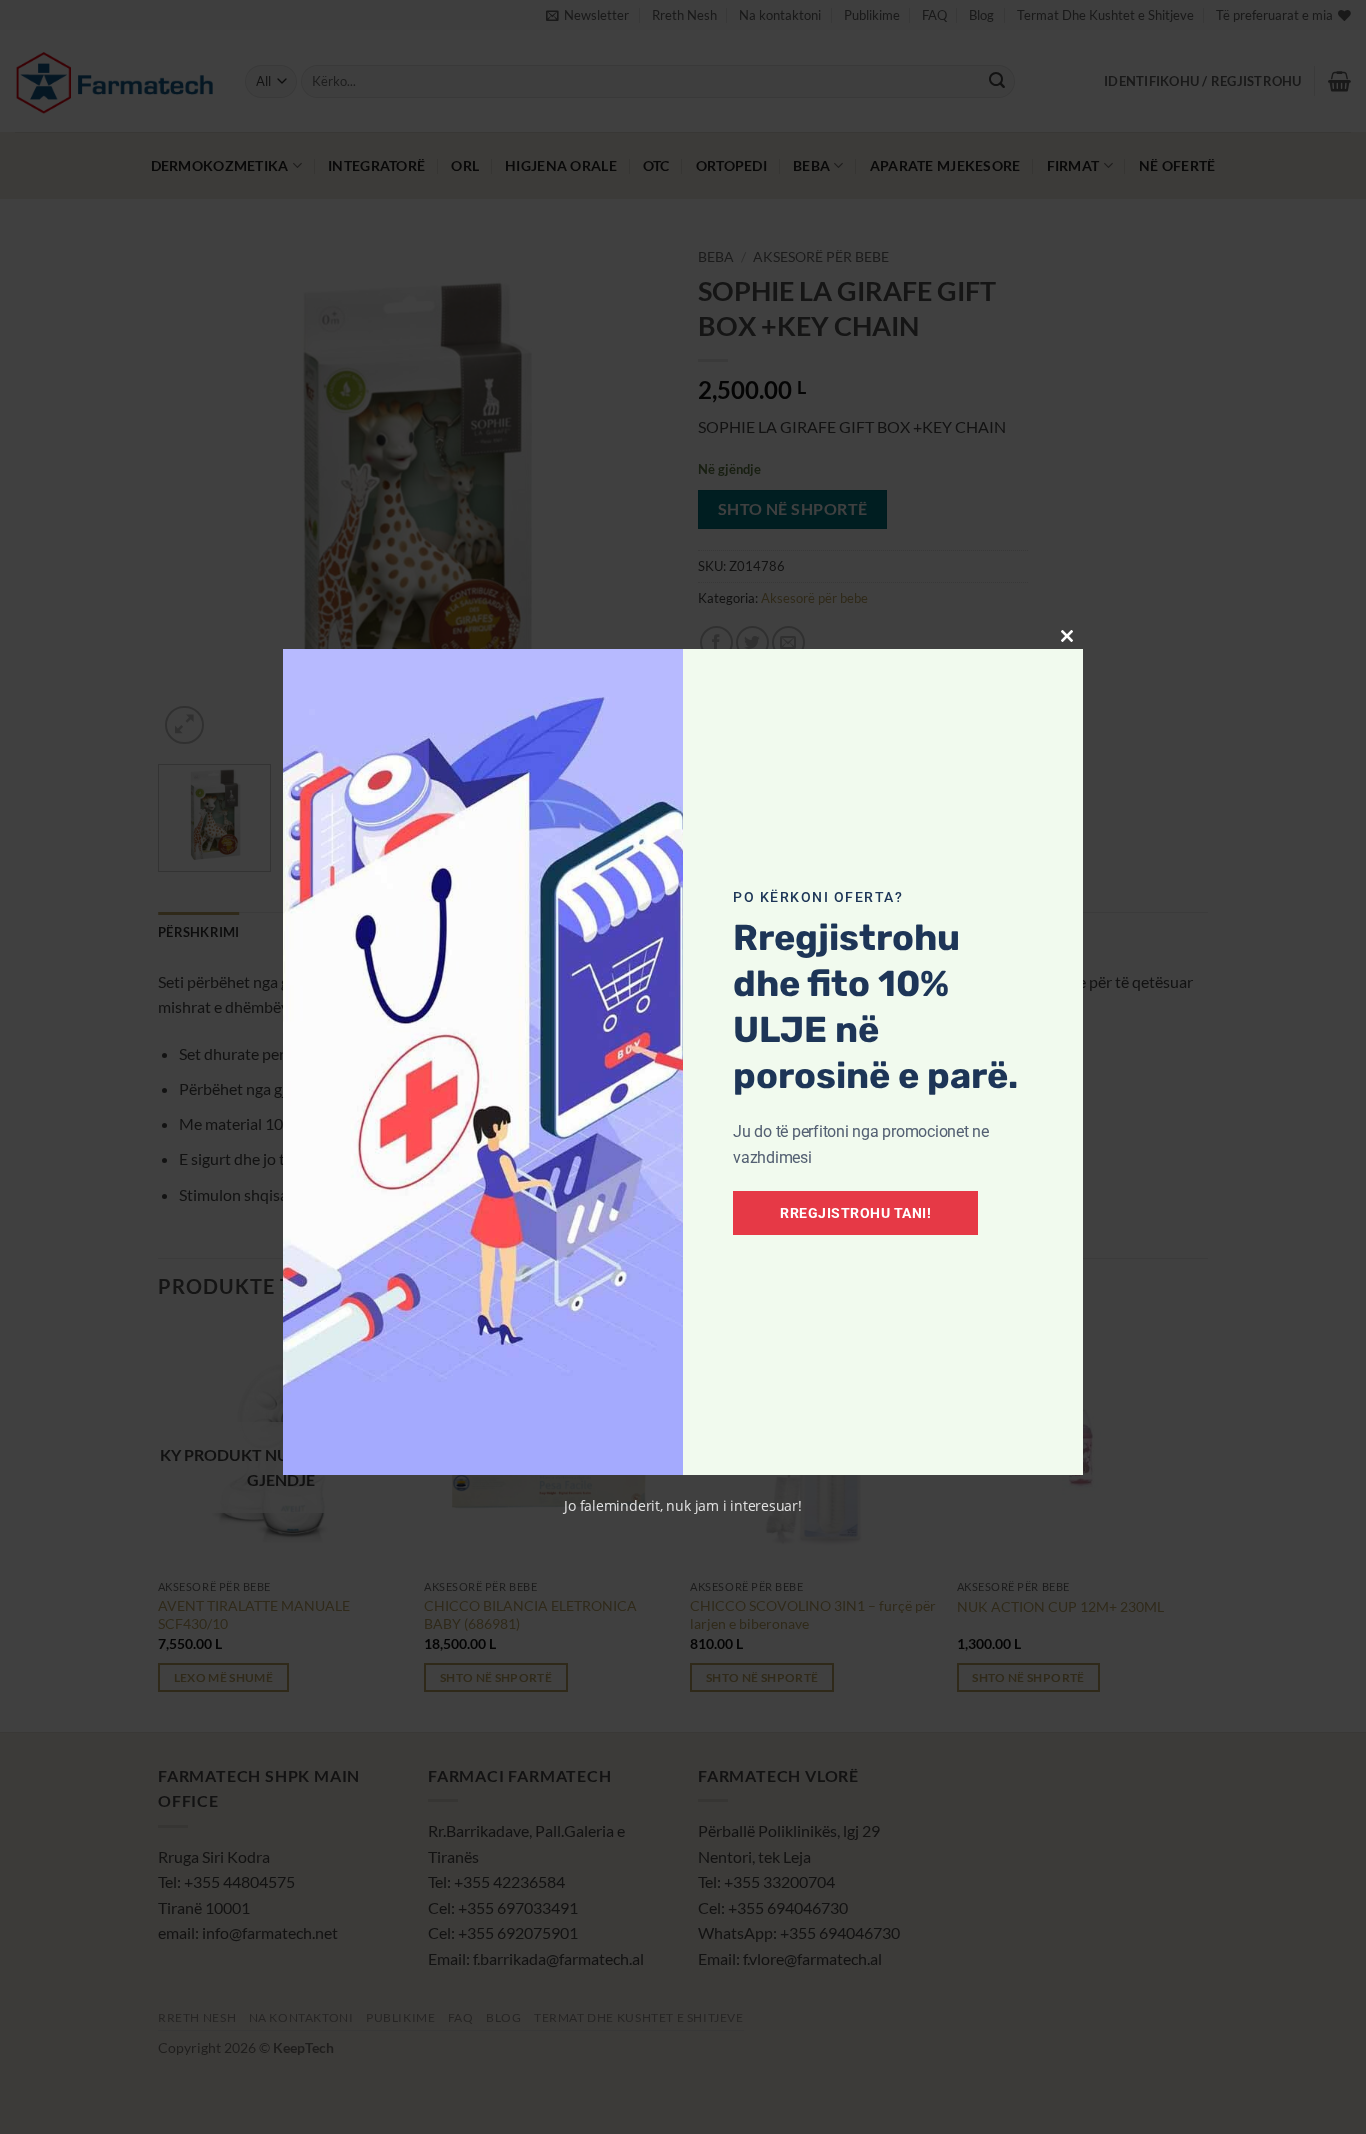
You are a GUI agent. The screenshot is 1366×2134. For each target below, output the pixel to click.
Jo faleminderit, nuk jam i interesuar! (683, 1505)
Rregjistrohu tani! (855, 1213)
